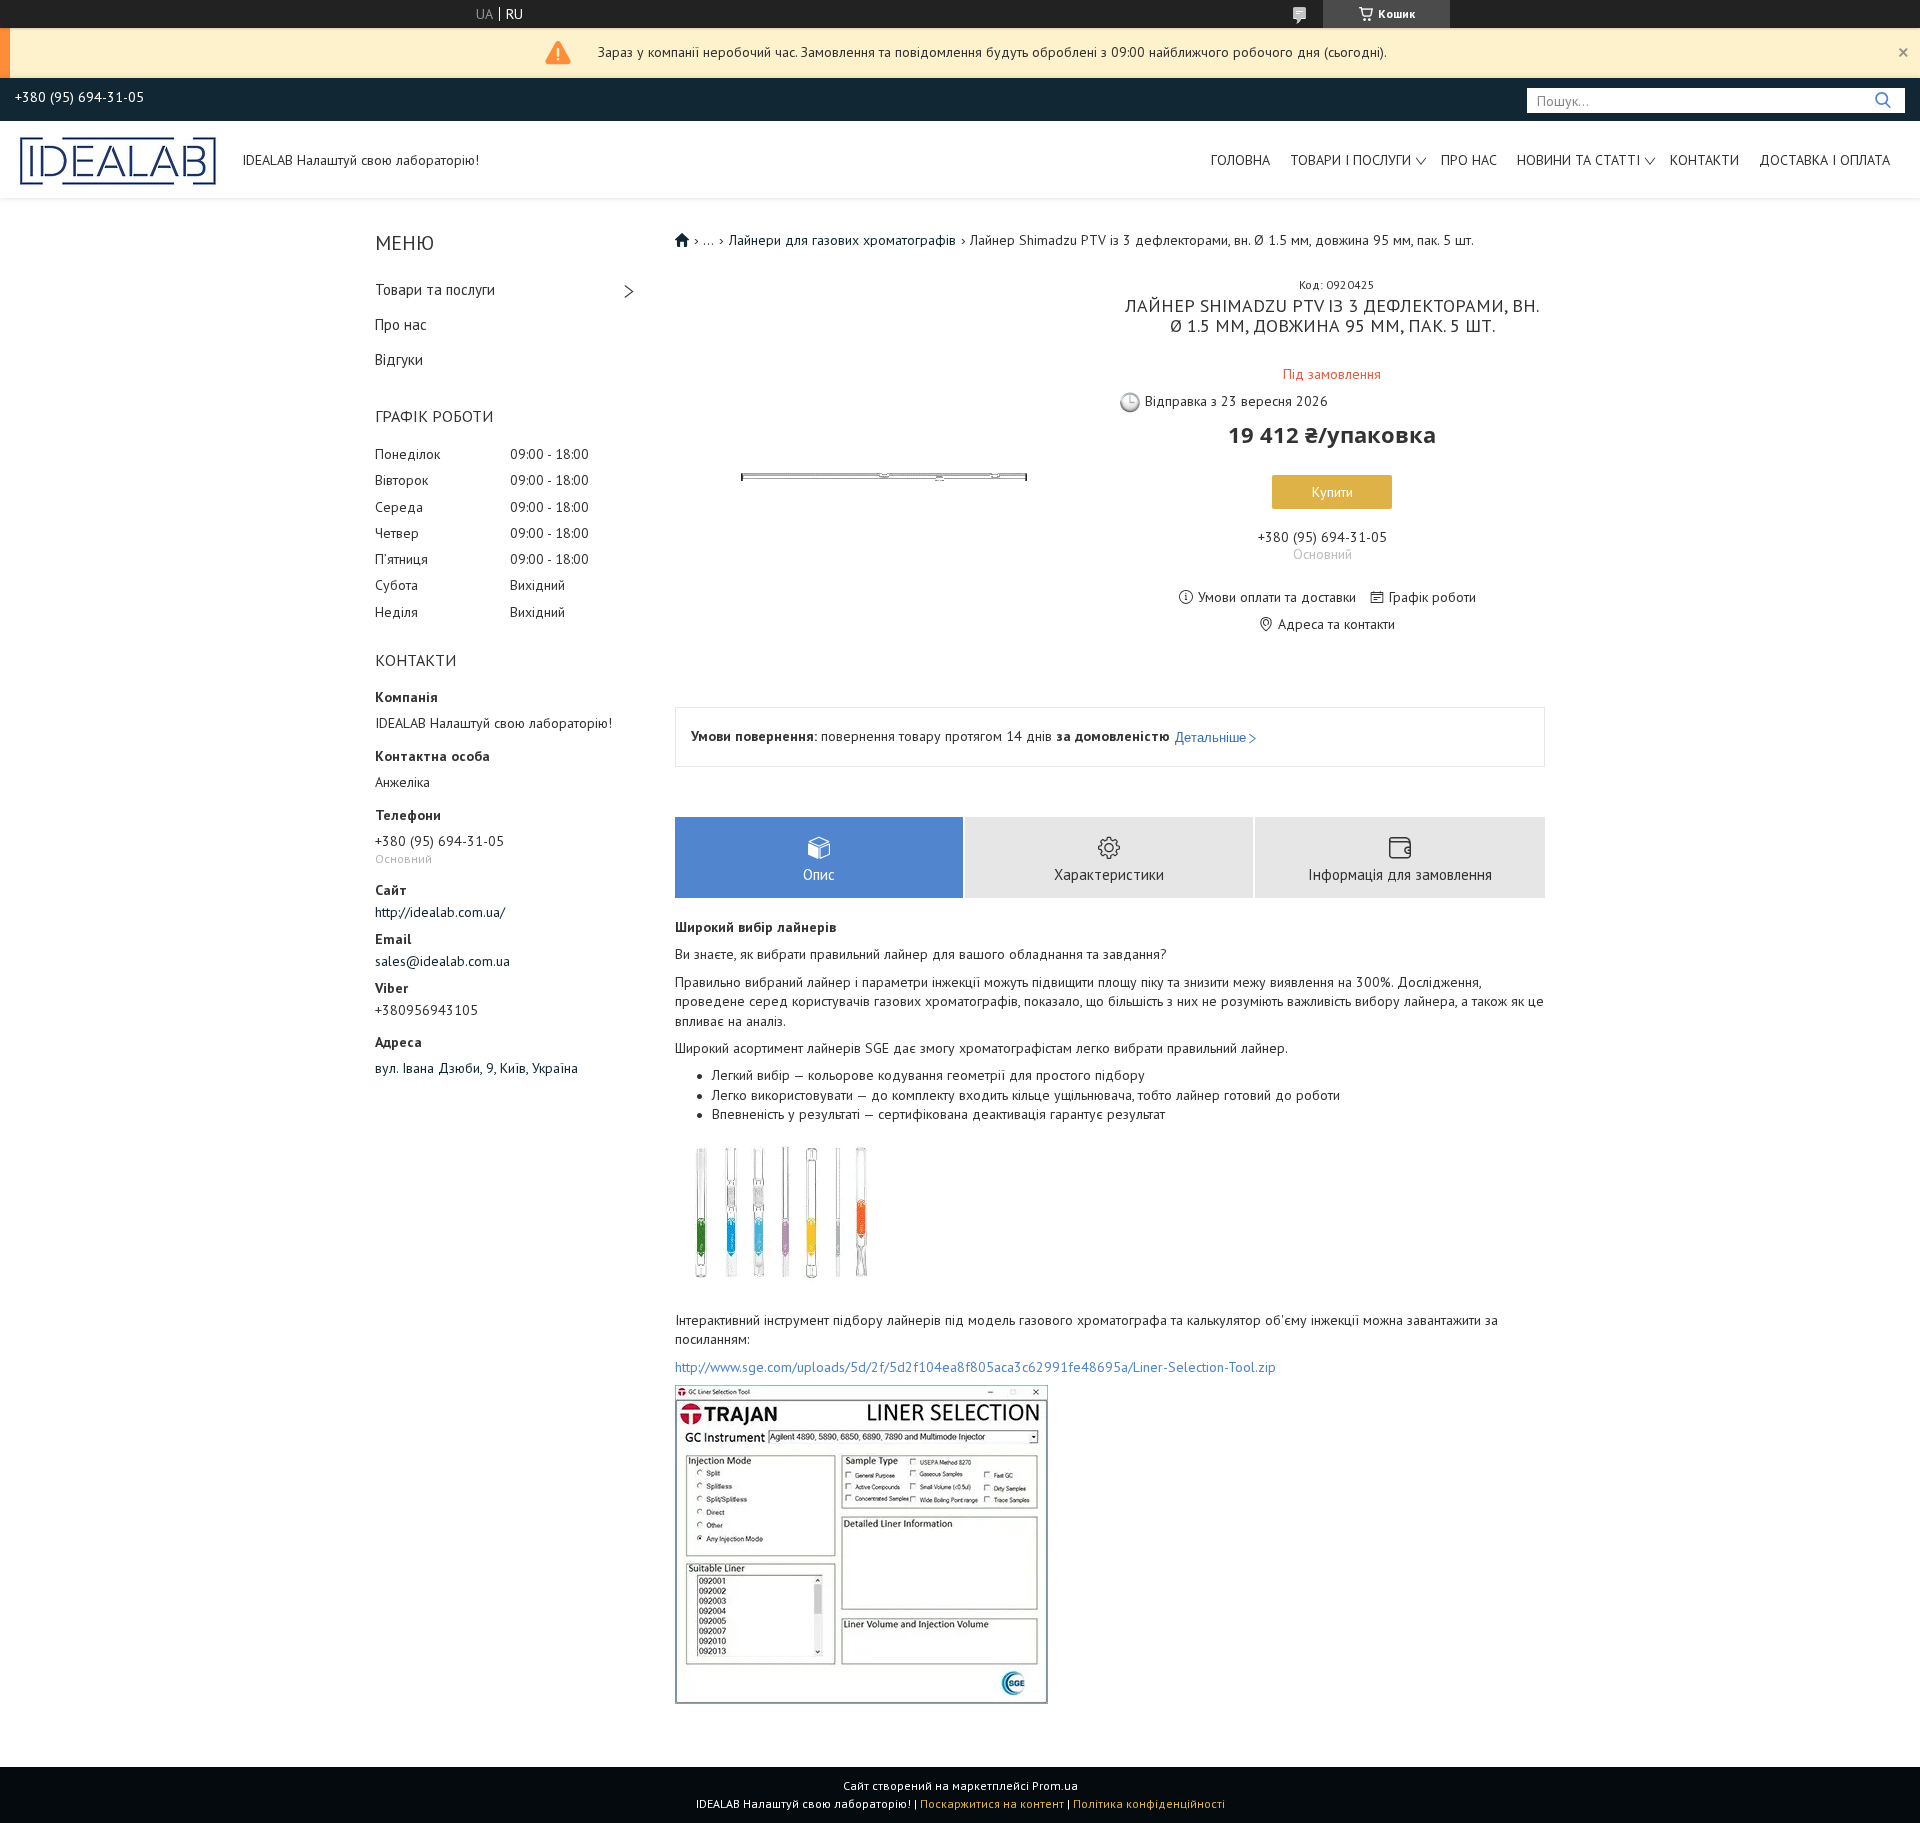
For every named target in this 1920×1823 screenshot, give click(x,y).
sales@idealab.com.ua (442, 961)
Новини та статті (1578, 160)
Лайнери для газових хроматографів (842, 240)
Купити (1332, 492)
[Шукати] (1882, 100)
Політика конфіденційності (1149, 1803)
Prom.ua (1055, 1785)
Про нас (1469, 160)
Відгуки (399, 359)
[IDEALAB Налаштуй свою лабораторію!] (119, 159)
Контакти (1704, 160)
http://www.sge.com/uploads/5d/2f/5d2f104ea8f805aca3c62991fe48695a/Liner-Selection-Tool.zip (975, 1367)
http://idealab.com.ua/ (440, 912)
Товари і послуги (1350, 160)
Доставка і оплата (1824, 160)
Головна (1240, 160)
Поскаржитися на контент (992, 1803)
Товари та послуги (435, 289)
